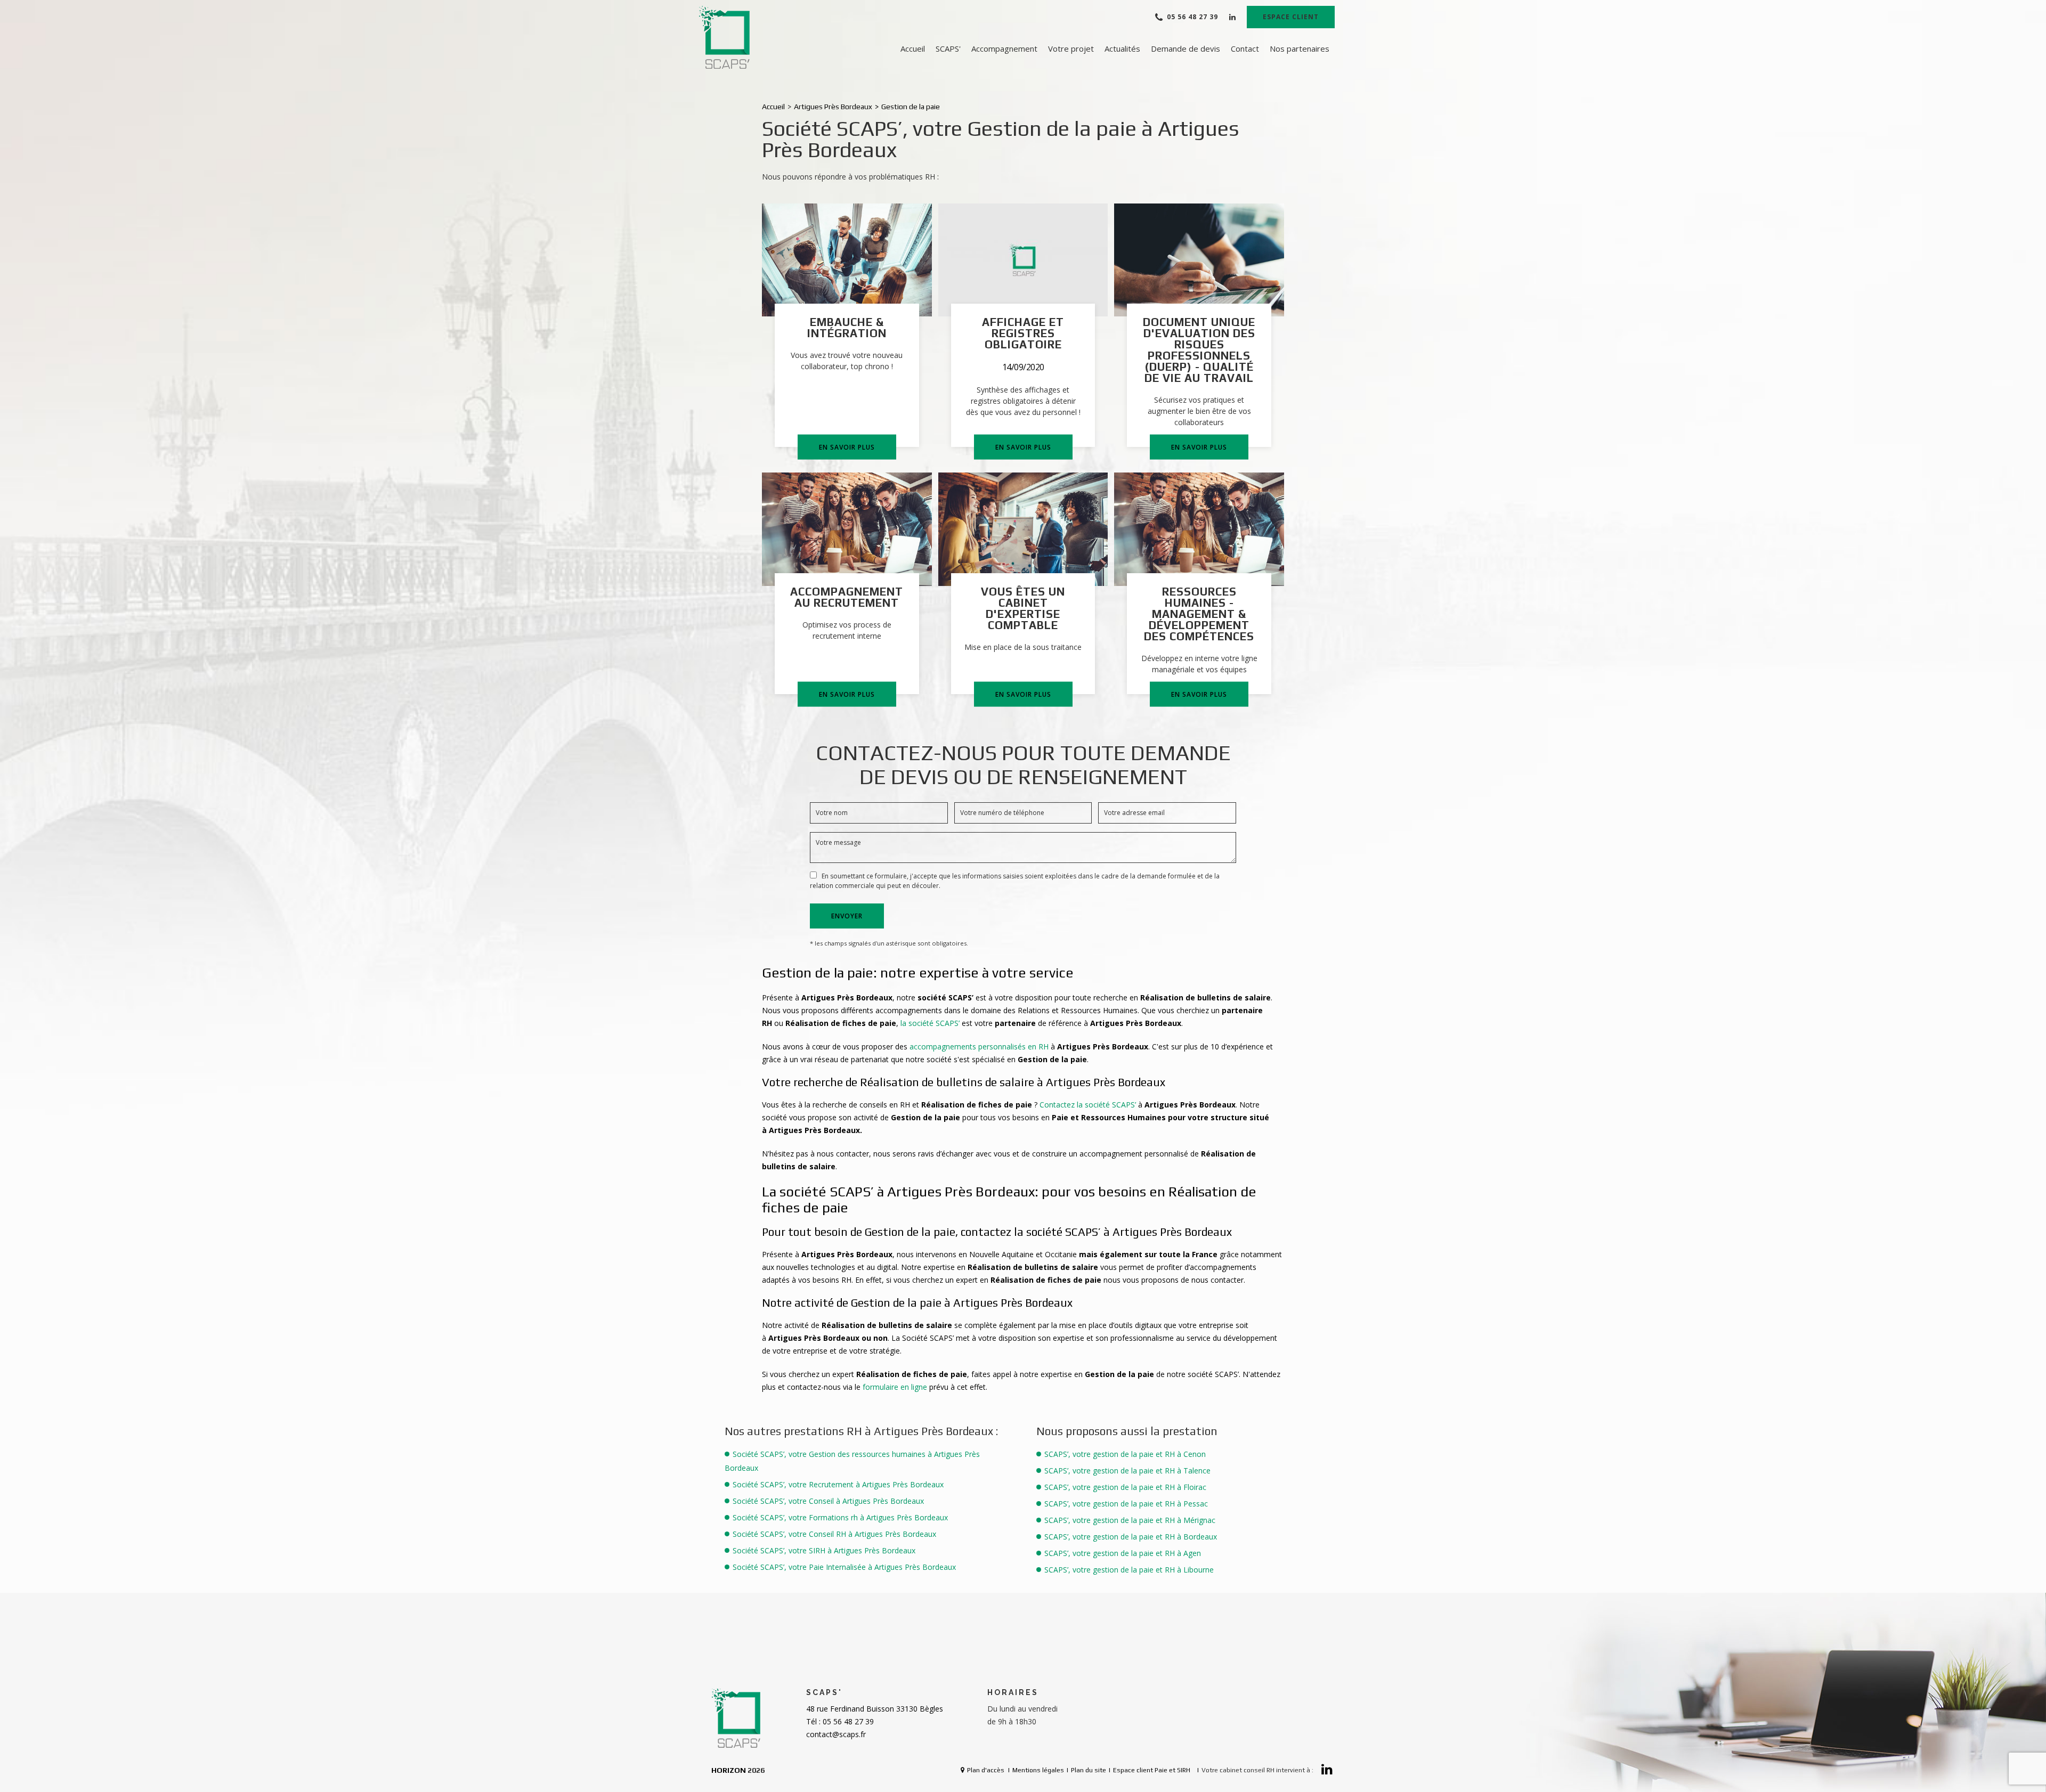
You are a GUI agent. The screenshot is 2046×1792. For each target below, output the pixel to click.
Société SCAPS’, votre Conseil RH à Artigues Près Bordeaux (834, 1534)
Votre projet (1071, 48)
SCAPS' (948, 48)
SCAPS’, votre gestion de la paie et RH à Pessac (1126, 1504)
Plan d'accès (986, 1770)
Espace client (1291, 17)
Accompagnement (1004, 48)
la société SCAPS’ (931, 1023)
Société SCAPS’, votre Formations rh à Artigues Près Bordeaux (840, 1517)
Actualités (1122, 48)
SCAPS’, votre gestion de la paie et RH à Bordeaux (1131, 1537)
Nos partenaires (1300, 48)
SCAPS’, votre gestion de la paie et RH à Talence (1127, 1471)
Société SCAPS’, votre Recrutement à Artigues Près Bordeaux (838, 1484)
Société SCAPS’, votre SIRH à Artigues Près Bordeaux (824, 1550)
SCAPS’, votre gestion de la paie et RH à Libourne (1129, 1570)
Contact (1245, 48)
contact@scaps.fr (836, 1734)
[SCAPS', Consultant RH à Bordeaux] (725, 38)
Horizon (729, 1770)
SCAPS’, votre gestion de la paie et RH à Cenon (1125, 1454)
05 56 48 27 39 (1192, 17)
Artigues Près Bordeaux (833, 107)
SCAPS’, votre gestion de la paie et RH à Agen (1123, 1553)
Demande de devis (1186, 48)
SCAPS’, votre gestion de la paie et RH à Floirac (1125, 1487)
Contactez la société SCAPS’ (1088, 1105)
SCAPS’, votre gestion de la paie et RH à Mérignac (1130, 1520)
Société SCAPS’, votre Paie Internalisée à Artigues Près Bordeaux (844, 1567)
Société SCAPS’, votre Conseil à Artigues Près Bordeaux (828, 1501)
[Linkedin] (1232, 17)
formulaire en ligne (896, 1387)
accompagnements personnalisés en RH (978, 1046)
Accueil (913, 48)
